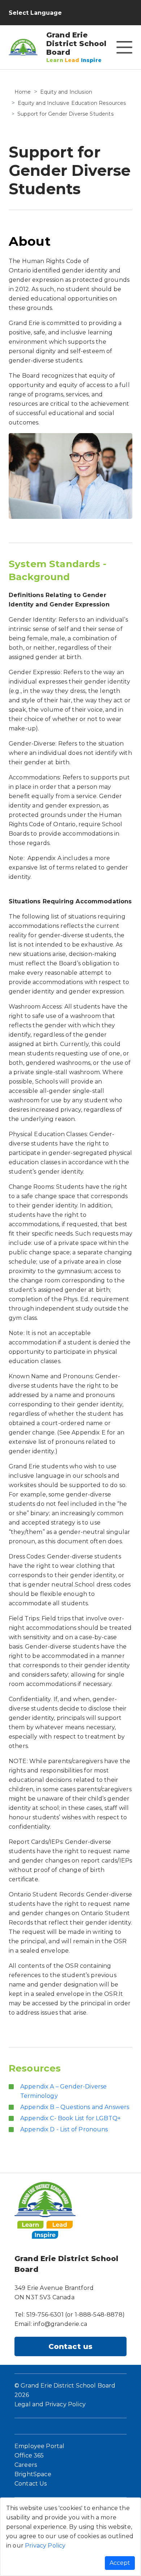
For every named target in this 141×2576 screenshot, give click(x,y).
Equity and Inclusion (66, 92)
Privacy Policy (45, 2546)
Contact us (71, 2346)
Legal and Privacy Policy (50, 2404)
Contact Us (31, 2484)
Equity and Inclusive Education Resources (72, 103)
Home (23, 92)
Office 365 (29, 2455)
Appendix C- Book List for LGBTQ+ (70, 2118)
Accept (120, 2563)
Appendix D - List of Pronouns (64, 2129)
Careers (26, 2465)
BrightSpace (33, 2474)
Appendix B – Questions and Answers (75, 2107)
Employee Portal (39, 2446)
